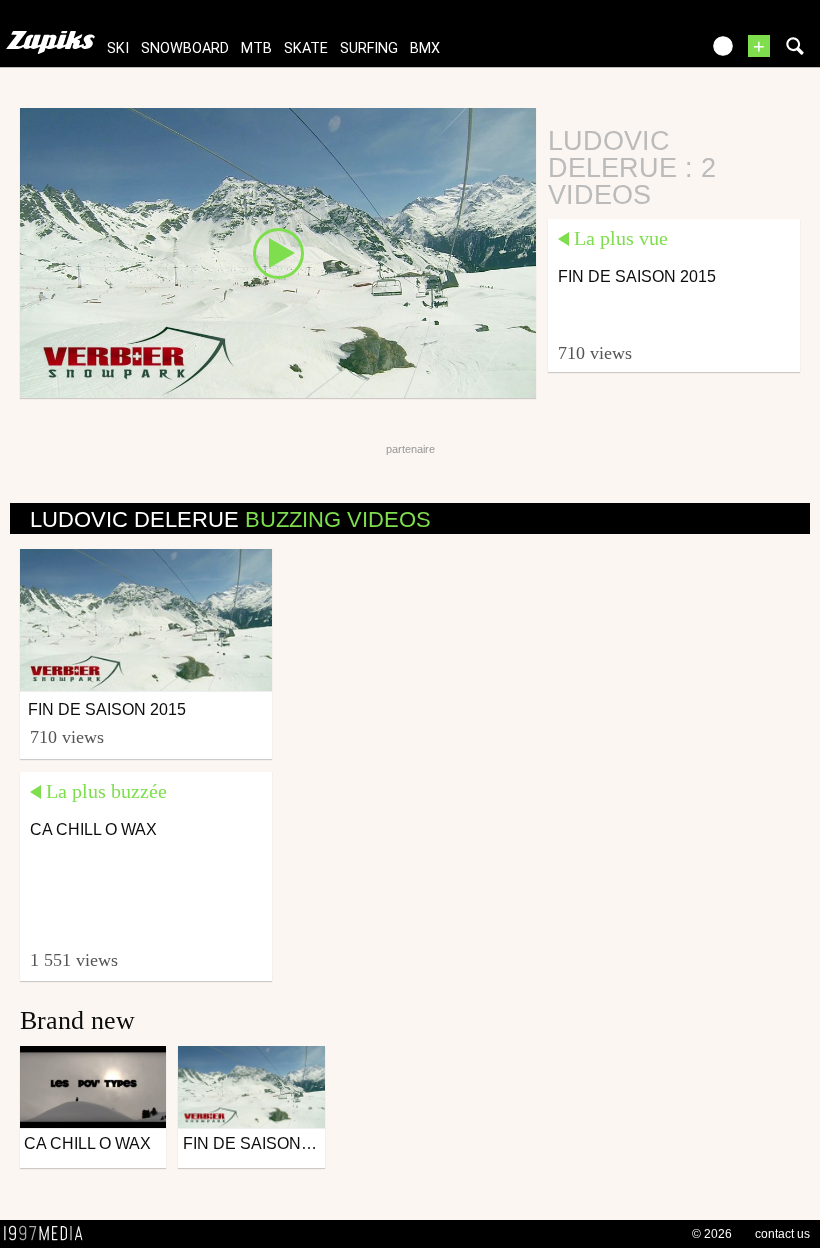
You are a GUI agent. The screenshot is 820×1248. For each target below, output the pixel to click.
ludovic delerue (230, 519)
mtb (256, 48)
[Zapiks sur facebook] (642, 52)
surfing (369, 48)
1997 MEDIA (49, 1234)
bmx (425, 48)
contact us (782, 1234)
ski (118, 48)
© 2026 (712, 1234)
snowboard (185, 48)
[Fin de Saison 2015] (278, 252)
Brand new (77, 1020)
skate (306, 48)
